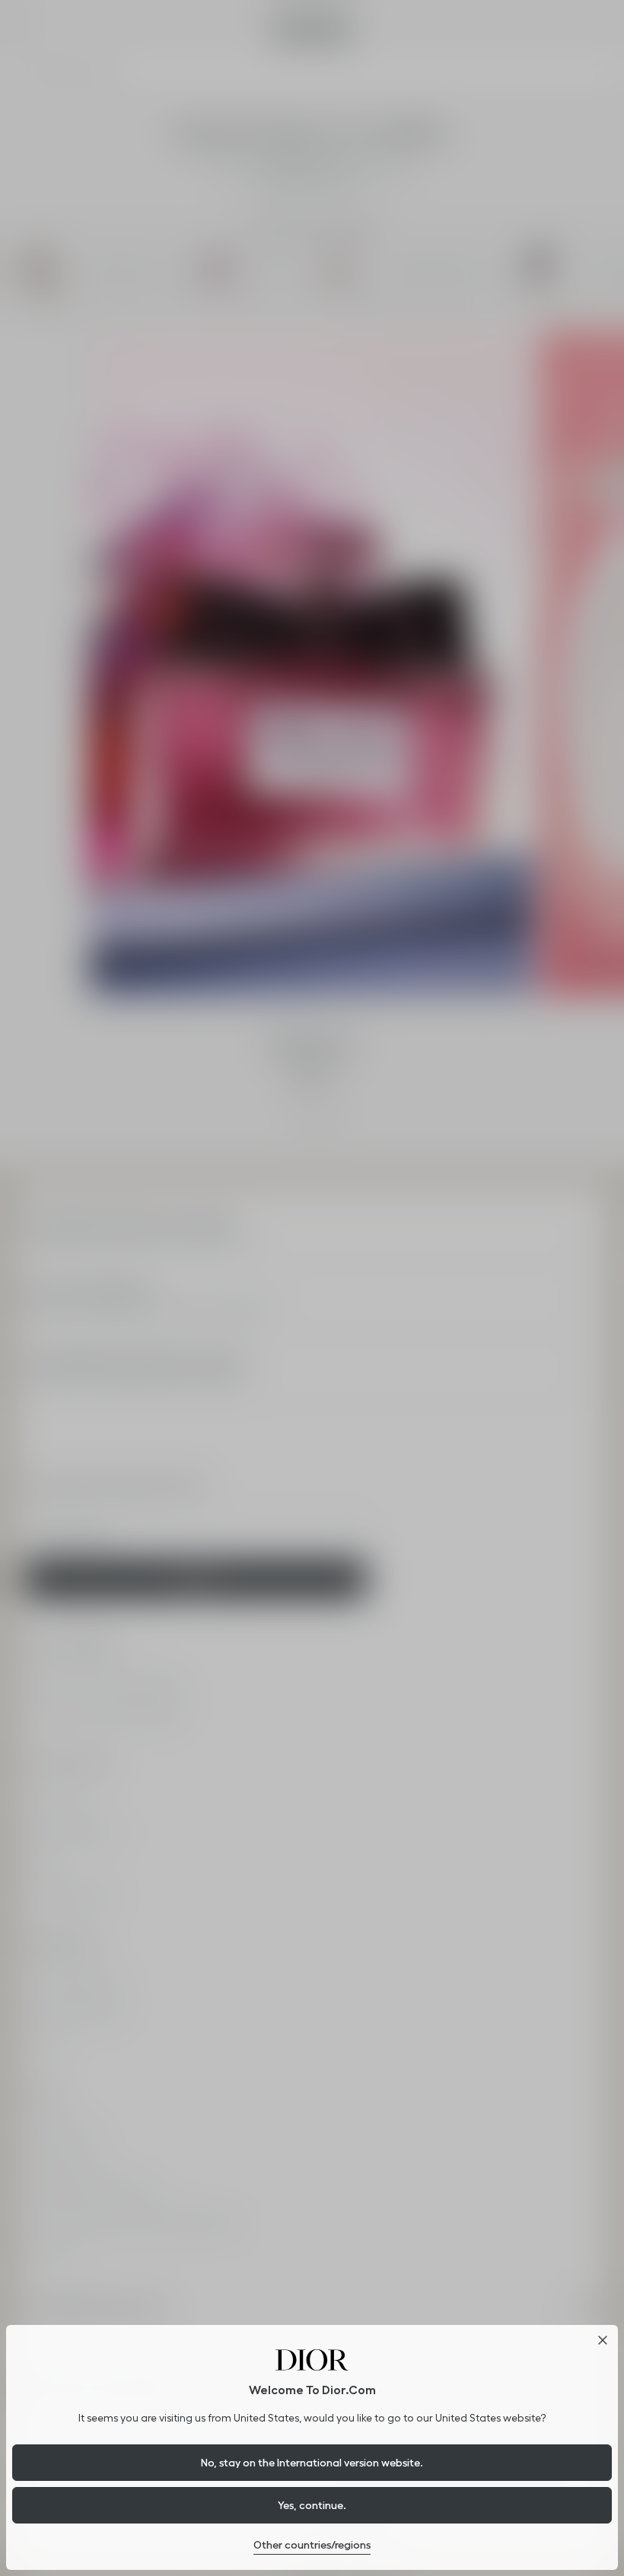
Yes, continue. (312, 2505)
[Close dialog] (603, 2340)
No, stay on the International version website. (312, 2463)
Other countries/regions (312, 2545)
